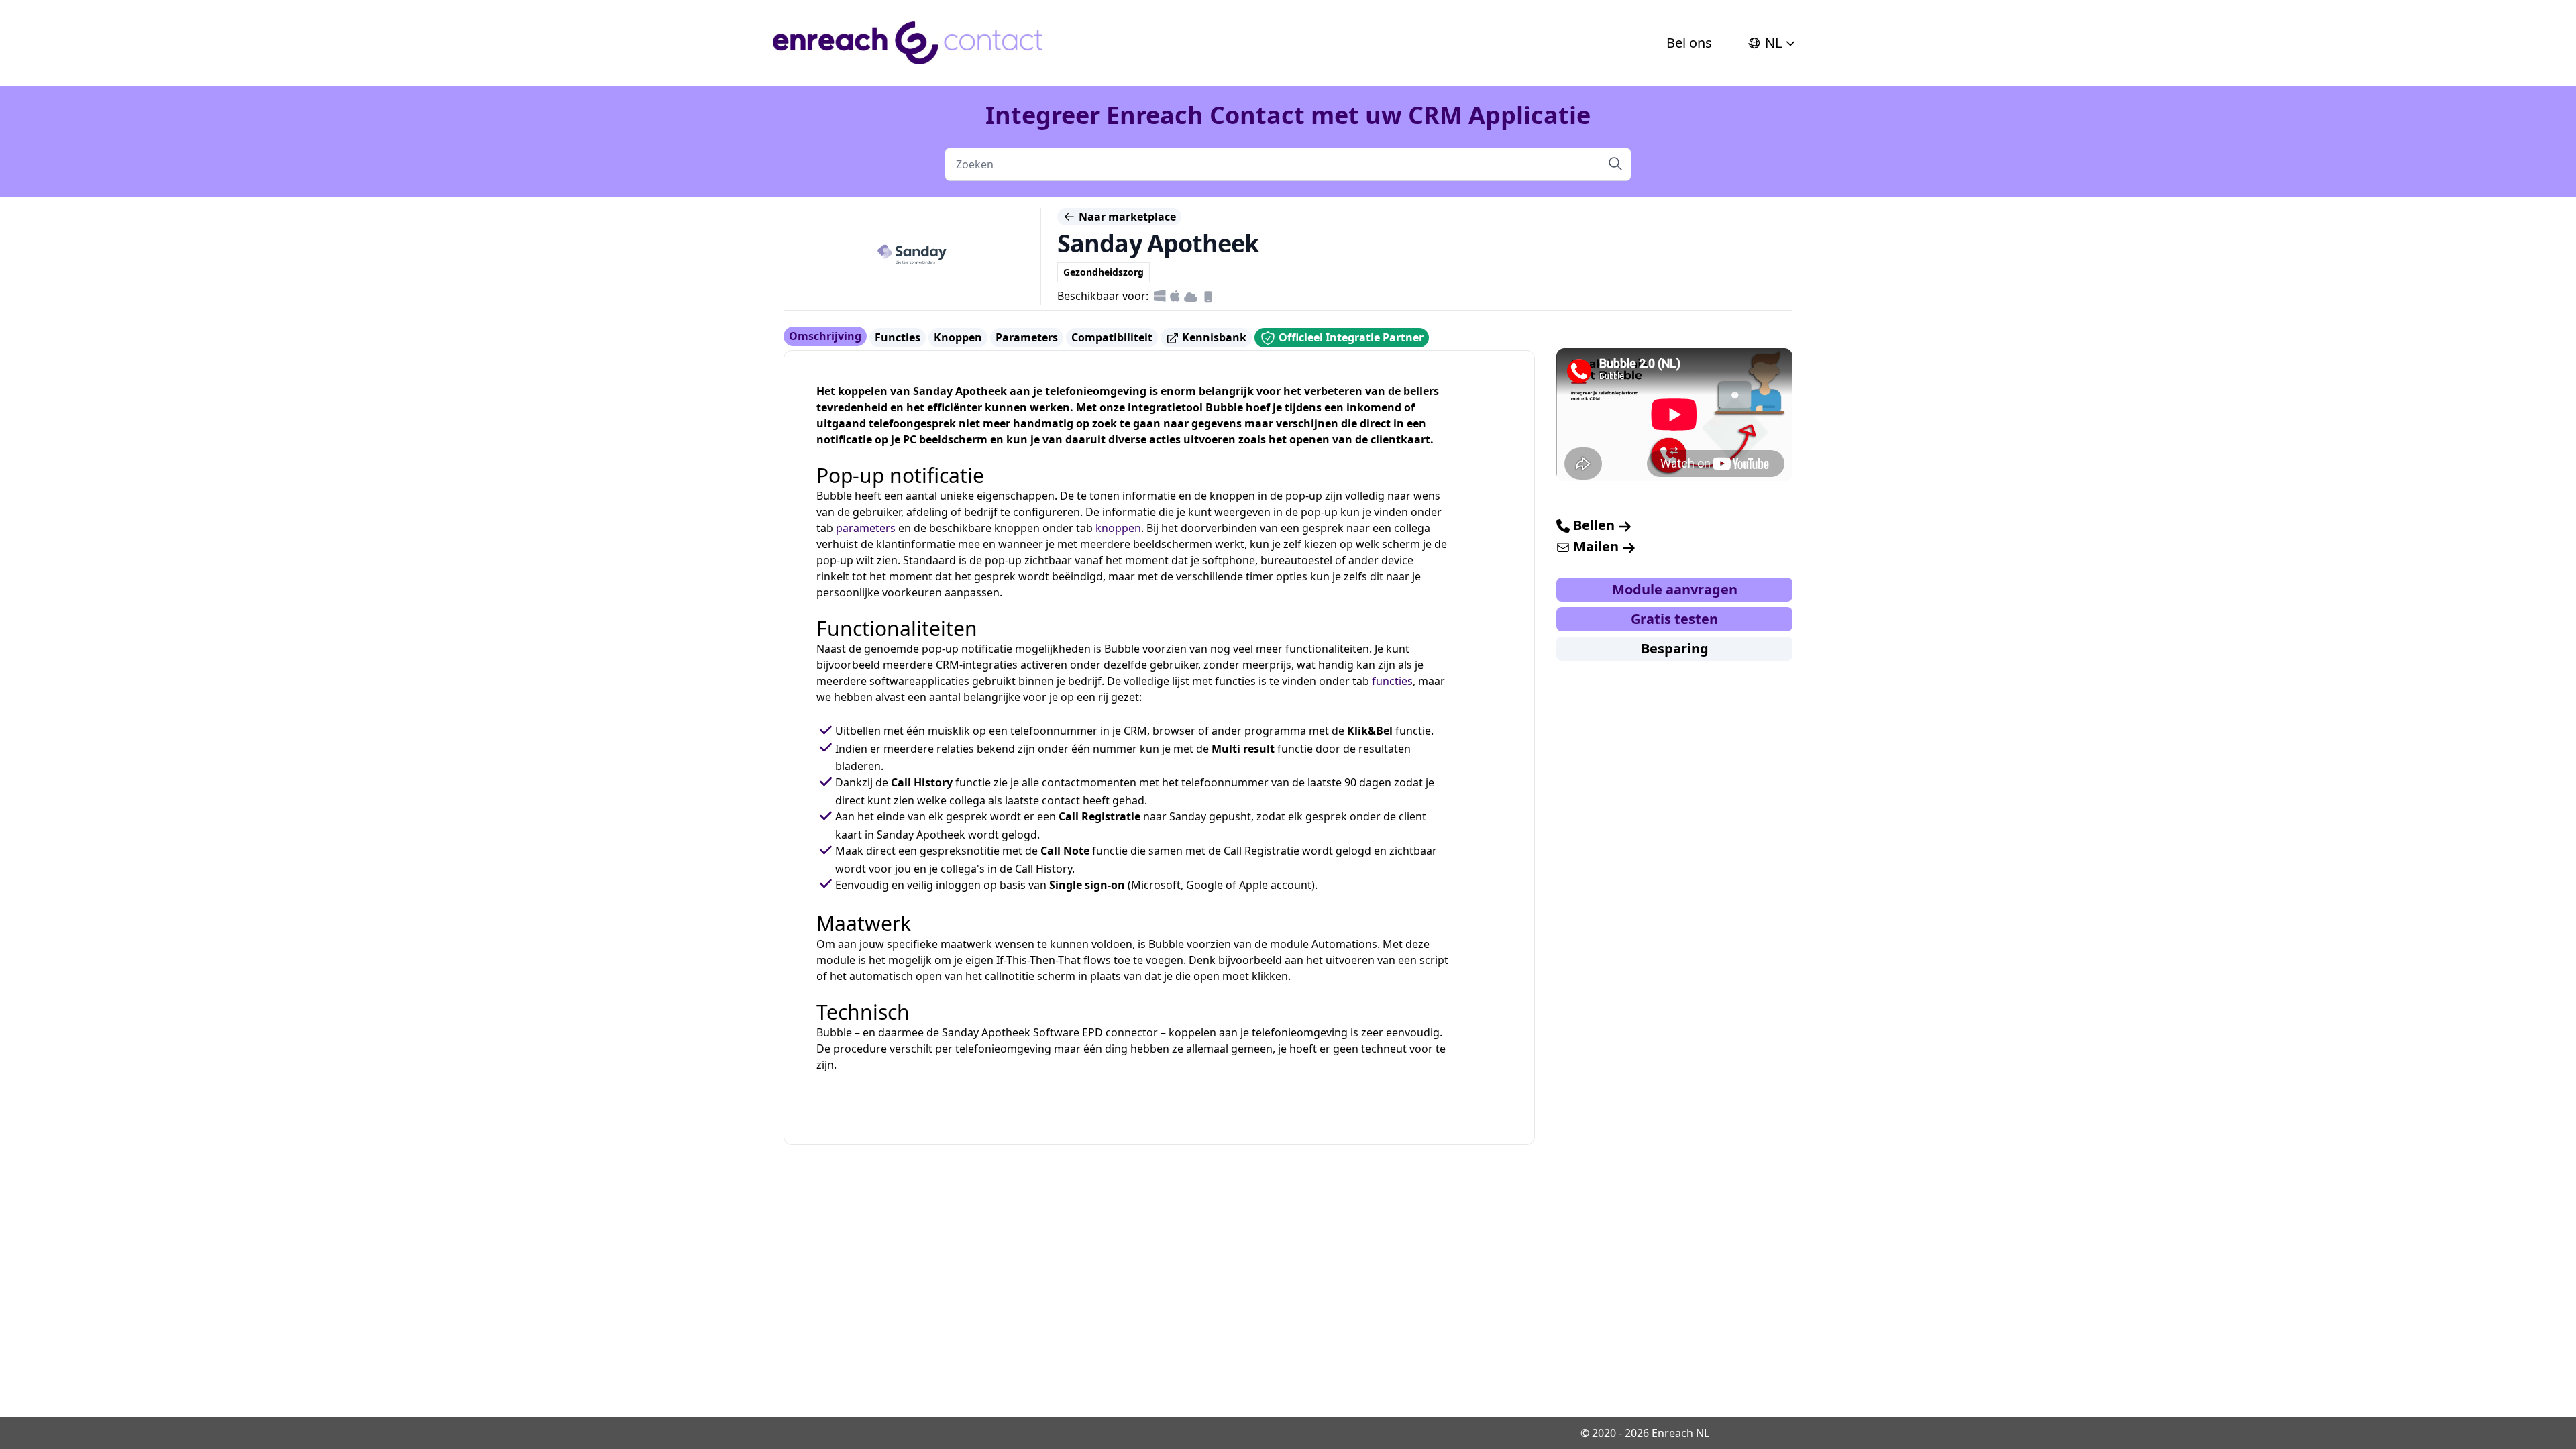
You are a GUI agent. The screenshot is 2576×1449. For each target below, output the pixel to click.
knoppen (1118, 528)
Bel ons (1689, 43)
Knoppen (958, 337)
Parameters (1027, 337)
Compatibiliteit (1112, 337)
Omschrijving (825, 336)
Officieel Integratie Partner (1350, 337)
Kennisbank (1213, 337)
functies (1392, 681)
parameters (866, 528)
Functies (898, 337)
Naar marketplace (1126, 217)
